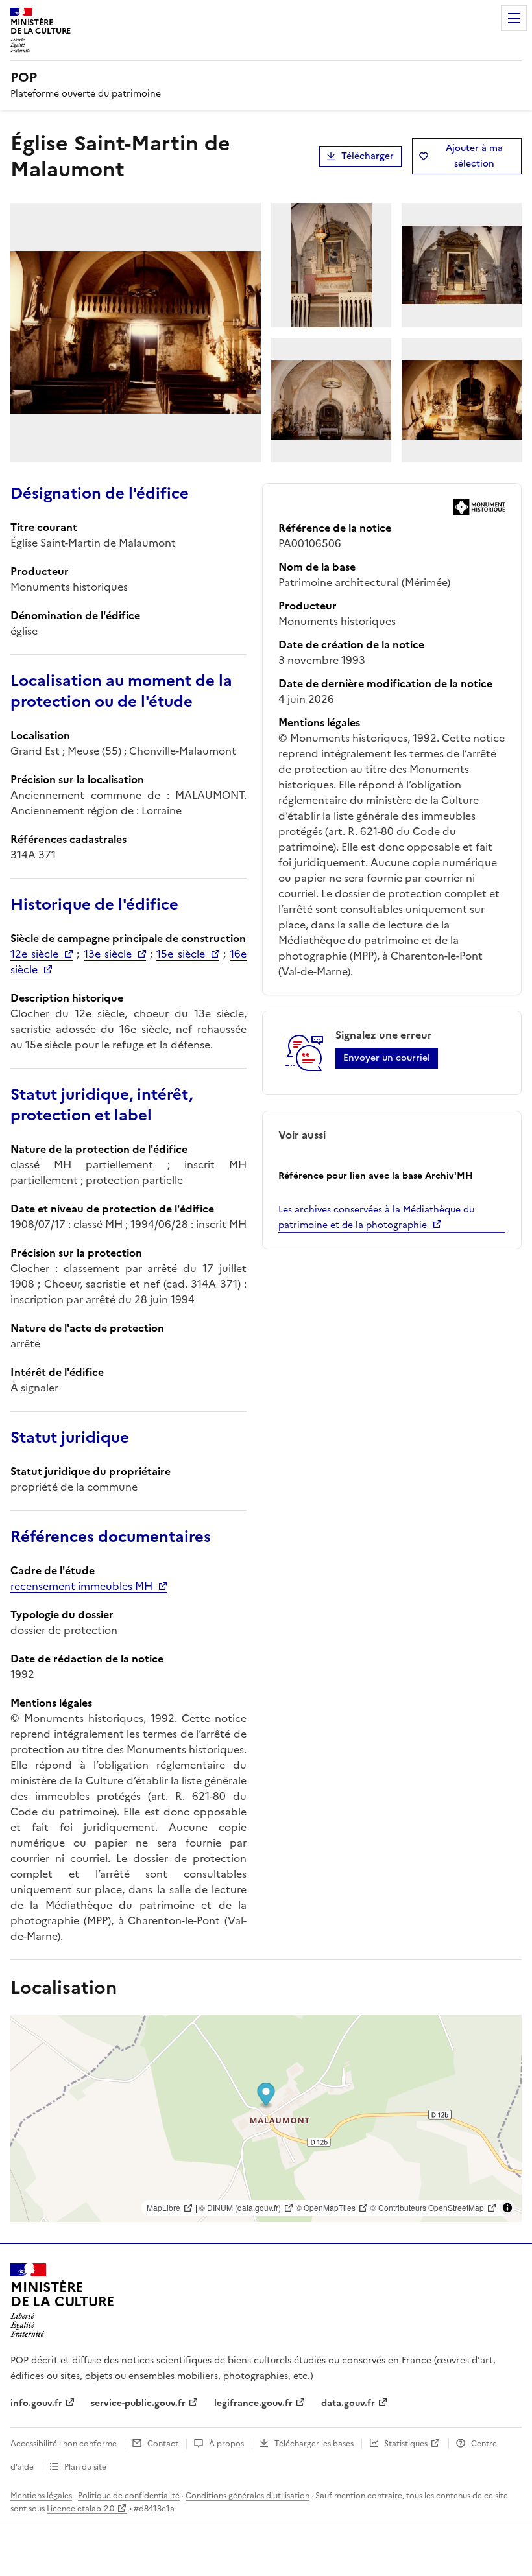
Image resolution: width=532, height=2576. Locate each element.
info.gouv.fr (36, 2403)
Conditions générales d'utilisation (248, 2496)
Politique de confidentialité (129, 2496)
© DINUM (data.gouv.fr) (240, 2207)
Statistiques (406, 2444)
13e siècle (108, 954)
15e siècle (180, 954)
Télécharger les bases (314, 2444)
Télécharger (368, 156)
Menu (514, 18)
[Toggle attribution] (507, 2208)
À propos (226, 2444)
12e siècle (34, 954)
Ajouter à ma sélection (474, 156)
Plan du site (85, 2467)
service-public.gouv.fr (138, 2403)
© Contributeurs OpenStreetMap (427, 2207)
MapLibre (163, 2207)
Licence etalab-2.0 (80, 2509)
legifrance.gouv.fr (253, 2403)
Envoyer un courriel (387, 1058)
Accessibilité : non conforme (64, 2444)
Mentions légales (41, 2496)
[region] (266, 2118)
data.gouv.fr (348, 2403)
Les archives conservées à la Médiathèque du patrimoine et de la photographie (376, 1217)
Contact (163, 2444)
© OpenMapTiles (326, 2207)
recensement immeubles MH (81, 1586)
